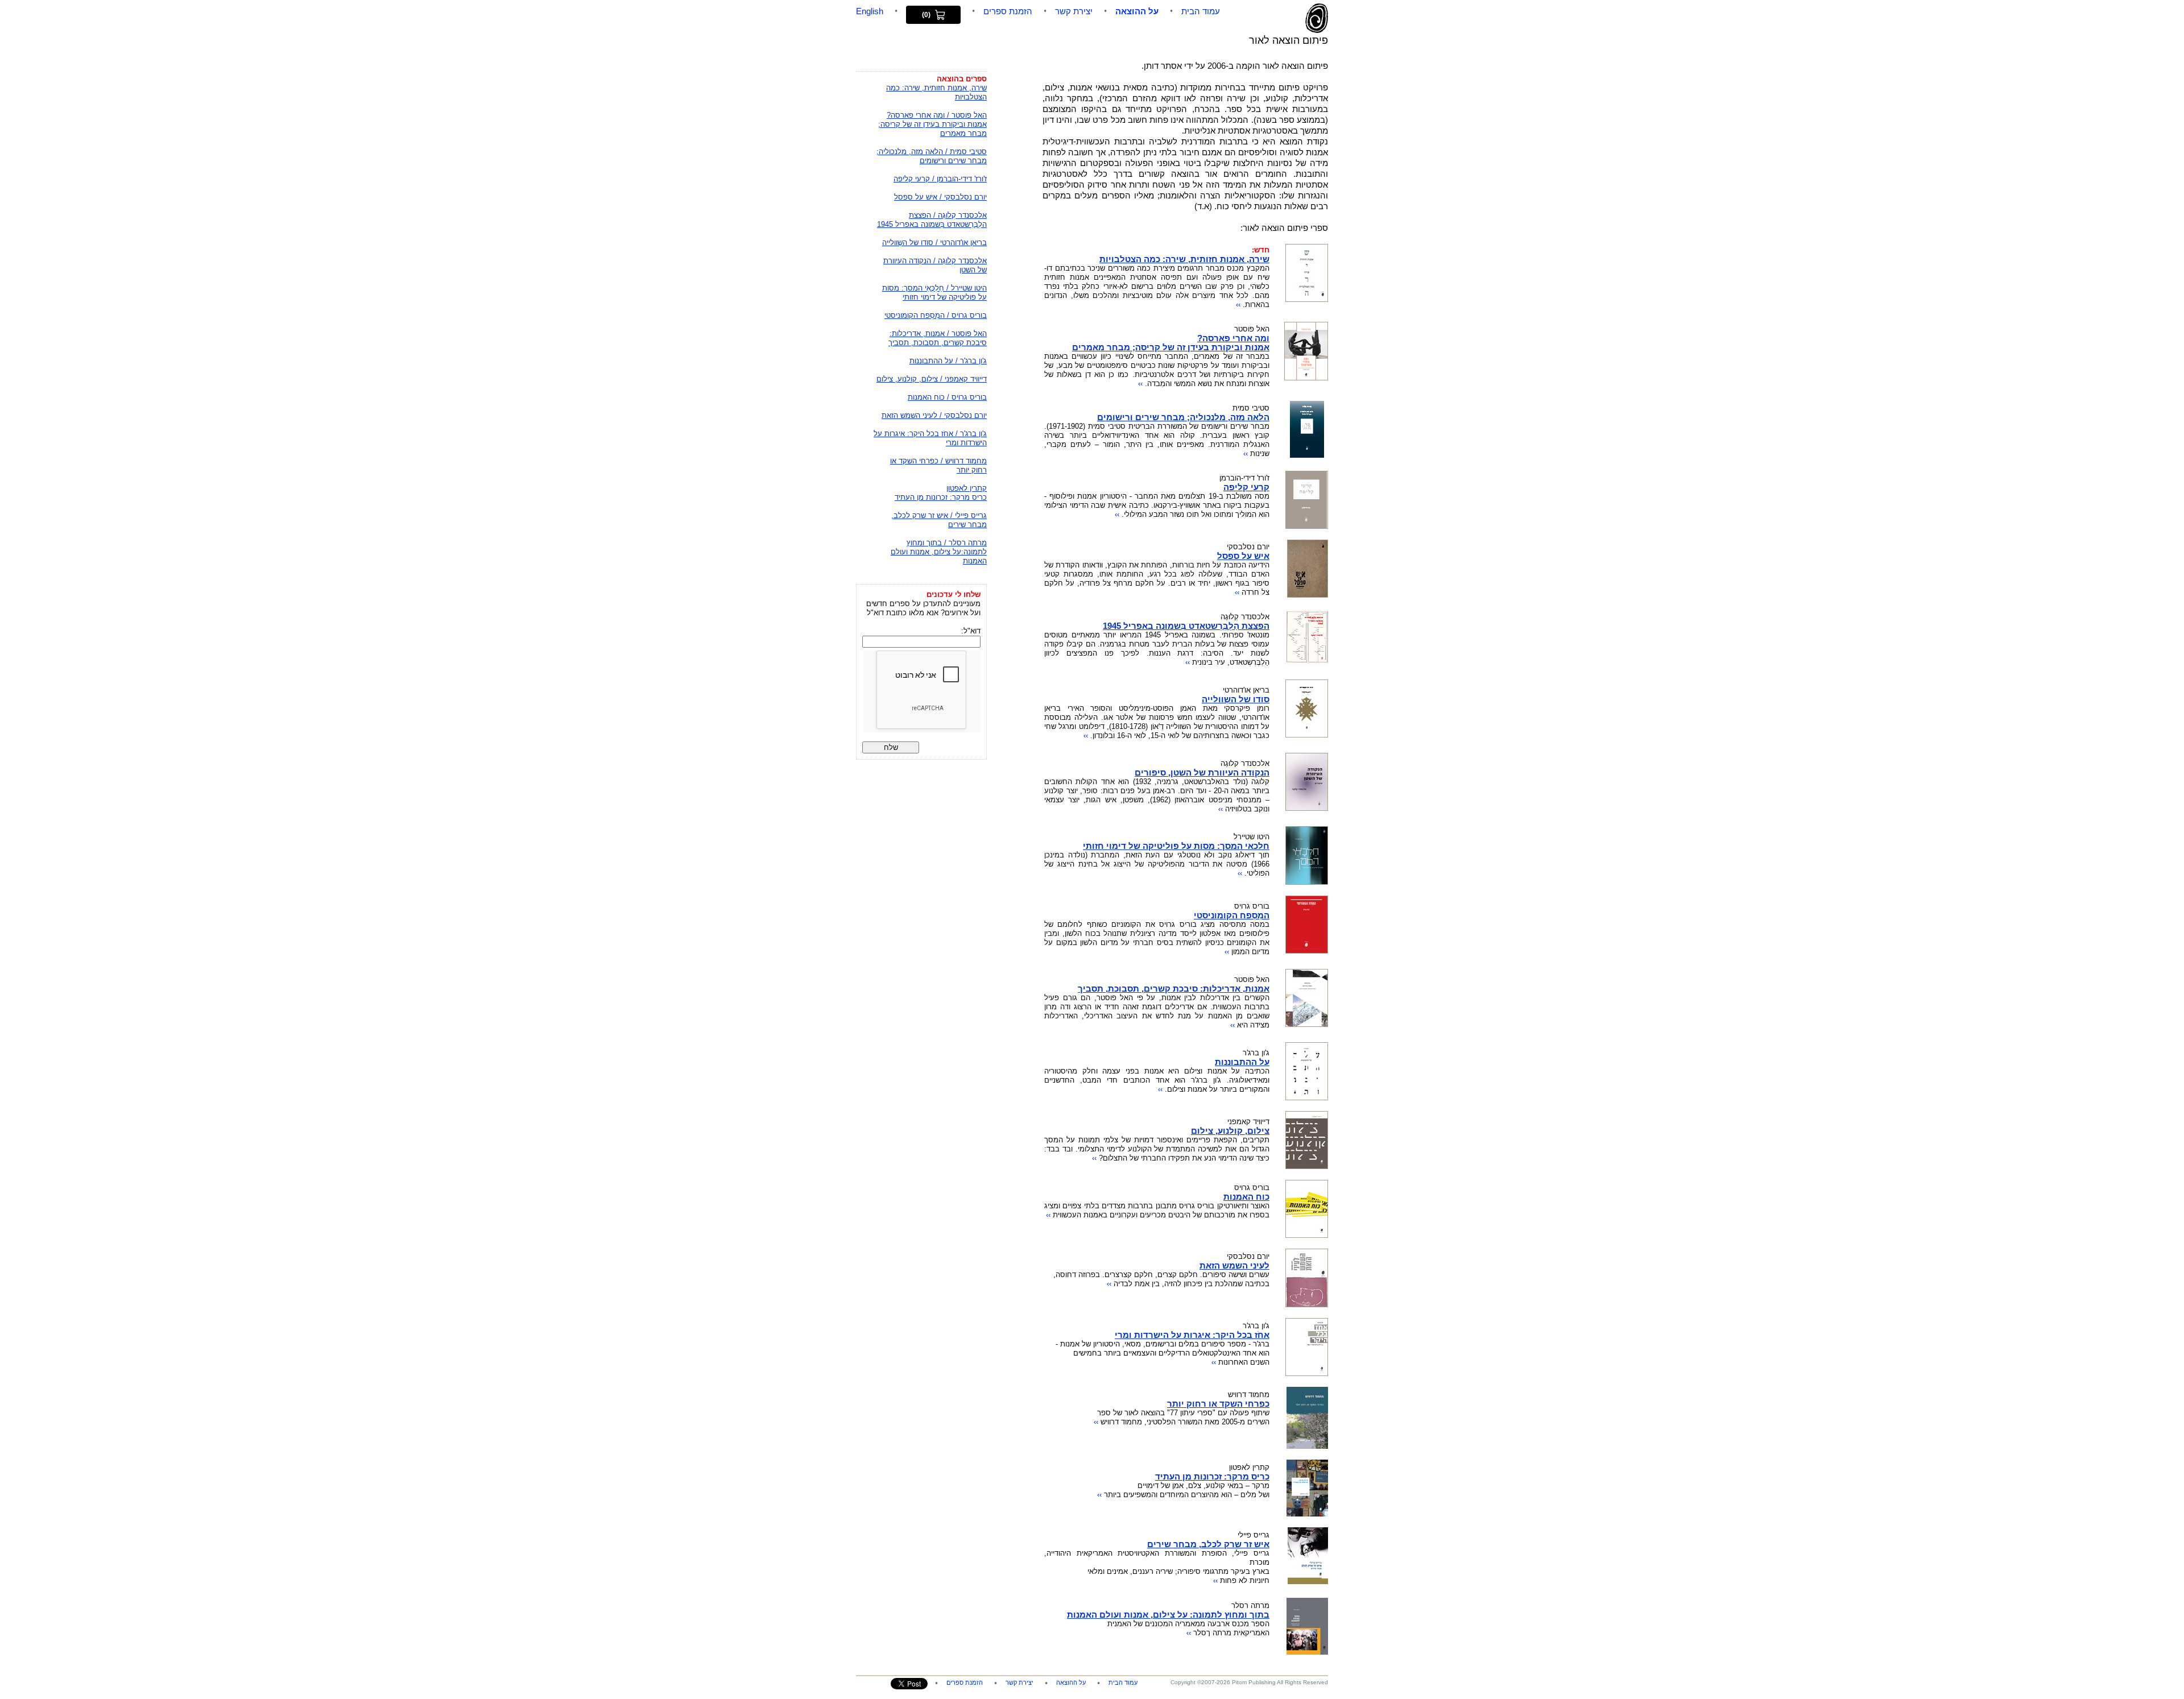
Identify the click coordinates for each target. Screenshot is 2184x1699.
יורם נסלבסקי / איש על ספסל (940, 197)
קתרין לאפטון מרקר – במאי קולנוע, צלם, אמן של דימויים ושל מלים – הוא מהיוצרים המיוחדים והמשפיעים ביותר (1183, 1481)
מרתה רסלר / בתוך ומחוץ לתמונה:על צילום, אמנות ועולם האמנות (939, 552)
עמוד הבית (1201, 11)
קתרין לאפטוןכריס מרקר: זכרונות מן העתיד (941, 493)
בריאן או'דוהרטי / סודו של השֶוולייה (934, 243)
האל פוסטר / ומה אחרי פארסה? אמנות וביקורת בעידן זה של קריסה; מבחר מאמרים (932, 124)
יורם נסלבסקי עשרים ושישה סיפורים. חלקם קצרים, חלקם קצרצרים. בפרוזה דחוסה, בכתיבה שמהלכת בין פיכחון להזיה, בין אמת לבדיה (1161, 1270)
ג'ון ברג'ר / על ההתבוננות (948, 361)
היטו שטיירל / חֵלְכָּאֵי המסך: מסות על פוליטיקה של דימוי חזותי (934, 293)
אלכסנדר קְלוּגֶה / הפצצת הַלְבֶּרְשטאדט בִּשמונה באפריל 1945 (932, 220)
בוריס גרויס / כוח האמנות (947, 397)
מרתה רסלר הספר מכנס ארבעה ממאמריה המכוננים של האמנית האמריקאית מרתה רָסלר (1168, 1619)
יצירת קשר (1074, 11)
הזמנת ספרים (1008, 11)
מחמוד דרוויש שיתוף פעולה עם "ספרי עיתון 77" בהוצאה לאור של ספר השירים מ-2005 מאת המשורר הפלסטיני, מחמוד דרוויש (1182, 1408)
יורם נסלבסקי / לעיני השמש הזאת (934, 415)
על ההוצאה (1137, 11)
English (870, 11)
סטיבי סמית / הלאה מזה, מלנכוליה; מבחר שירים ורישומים (932, 156)
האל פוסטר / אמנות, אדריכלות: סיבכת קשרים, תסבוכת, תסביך (938, 338)
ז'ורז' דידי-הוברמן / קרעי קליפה (940, 179)
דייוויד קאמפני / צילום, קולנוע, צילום (932, 379)
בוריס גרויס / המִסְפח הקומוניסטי (936, 315)
